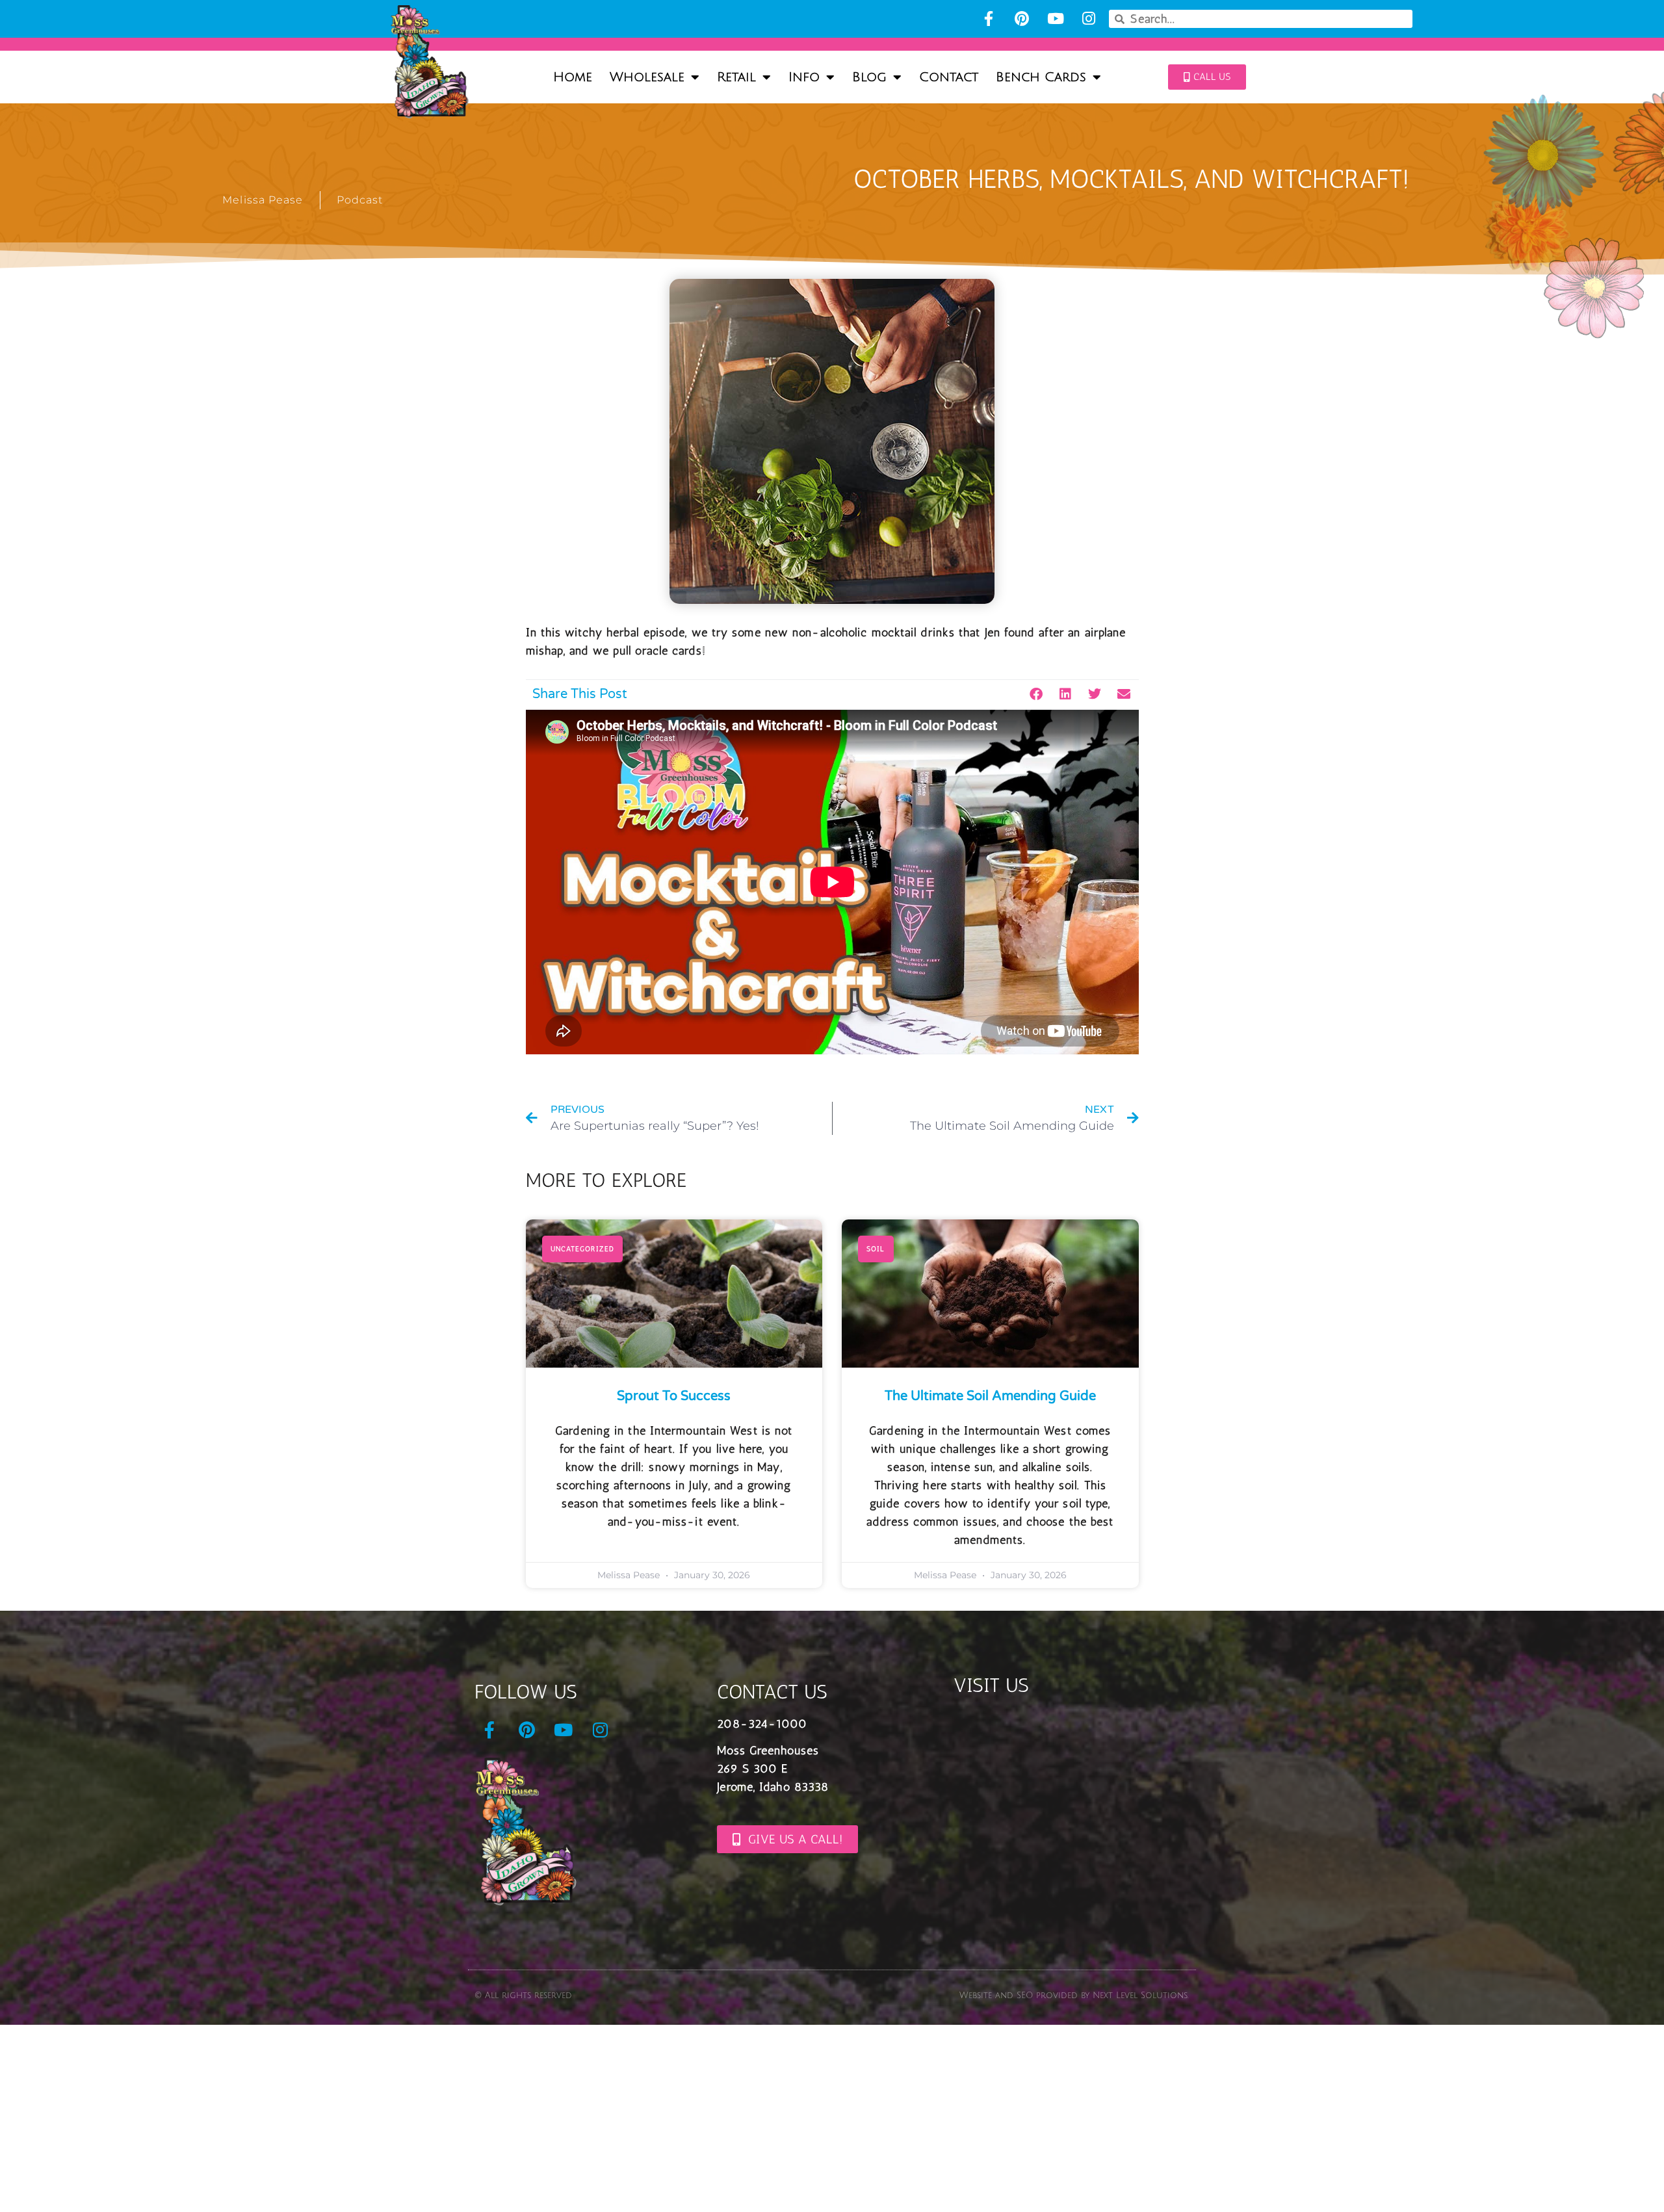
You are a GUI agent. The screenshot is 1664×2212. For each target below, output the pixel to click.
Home (573, 77)
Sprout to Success (674, 1396)
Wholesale (647, 77)
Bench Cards (1041, 77)
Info (804, 77)
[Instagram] (1088, 19)
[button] (1036, 695)
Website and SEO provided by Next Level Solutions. (1074, 1996)
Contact (949, 77)
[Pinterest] (1022, 19)
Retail (736, 77)
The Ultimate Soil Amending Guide (990, 1396)
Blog (869, 77)
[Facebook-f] (988, 19)
